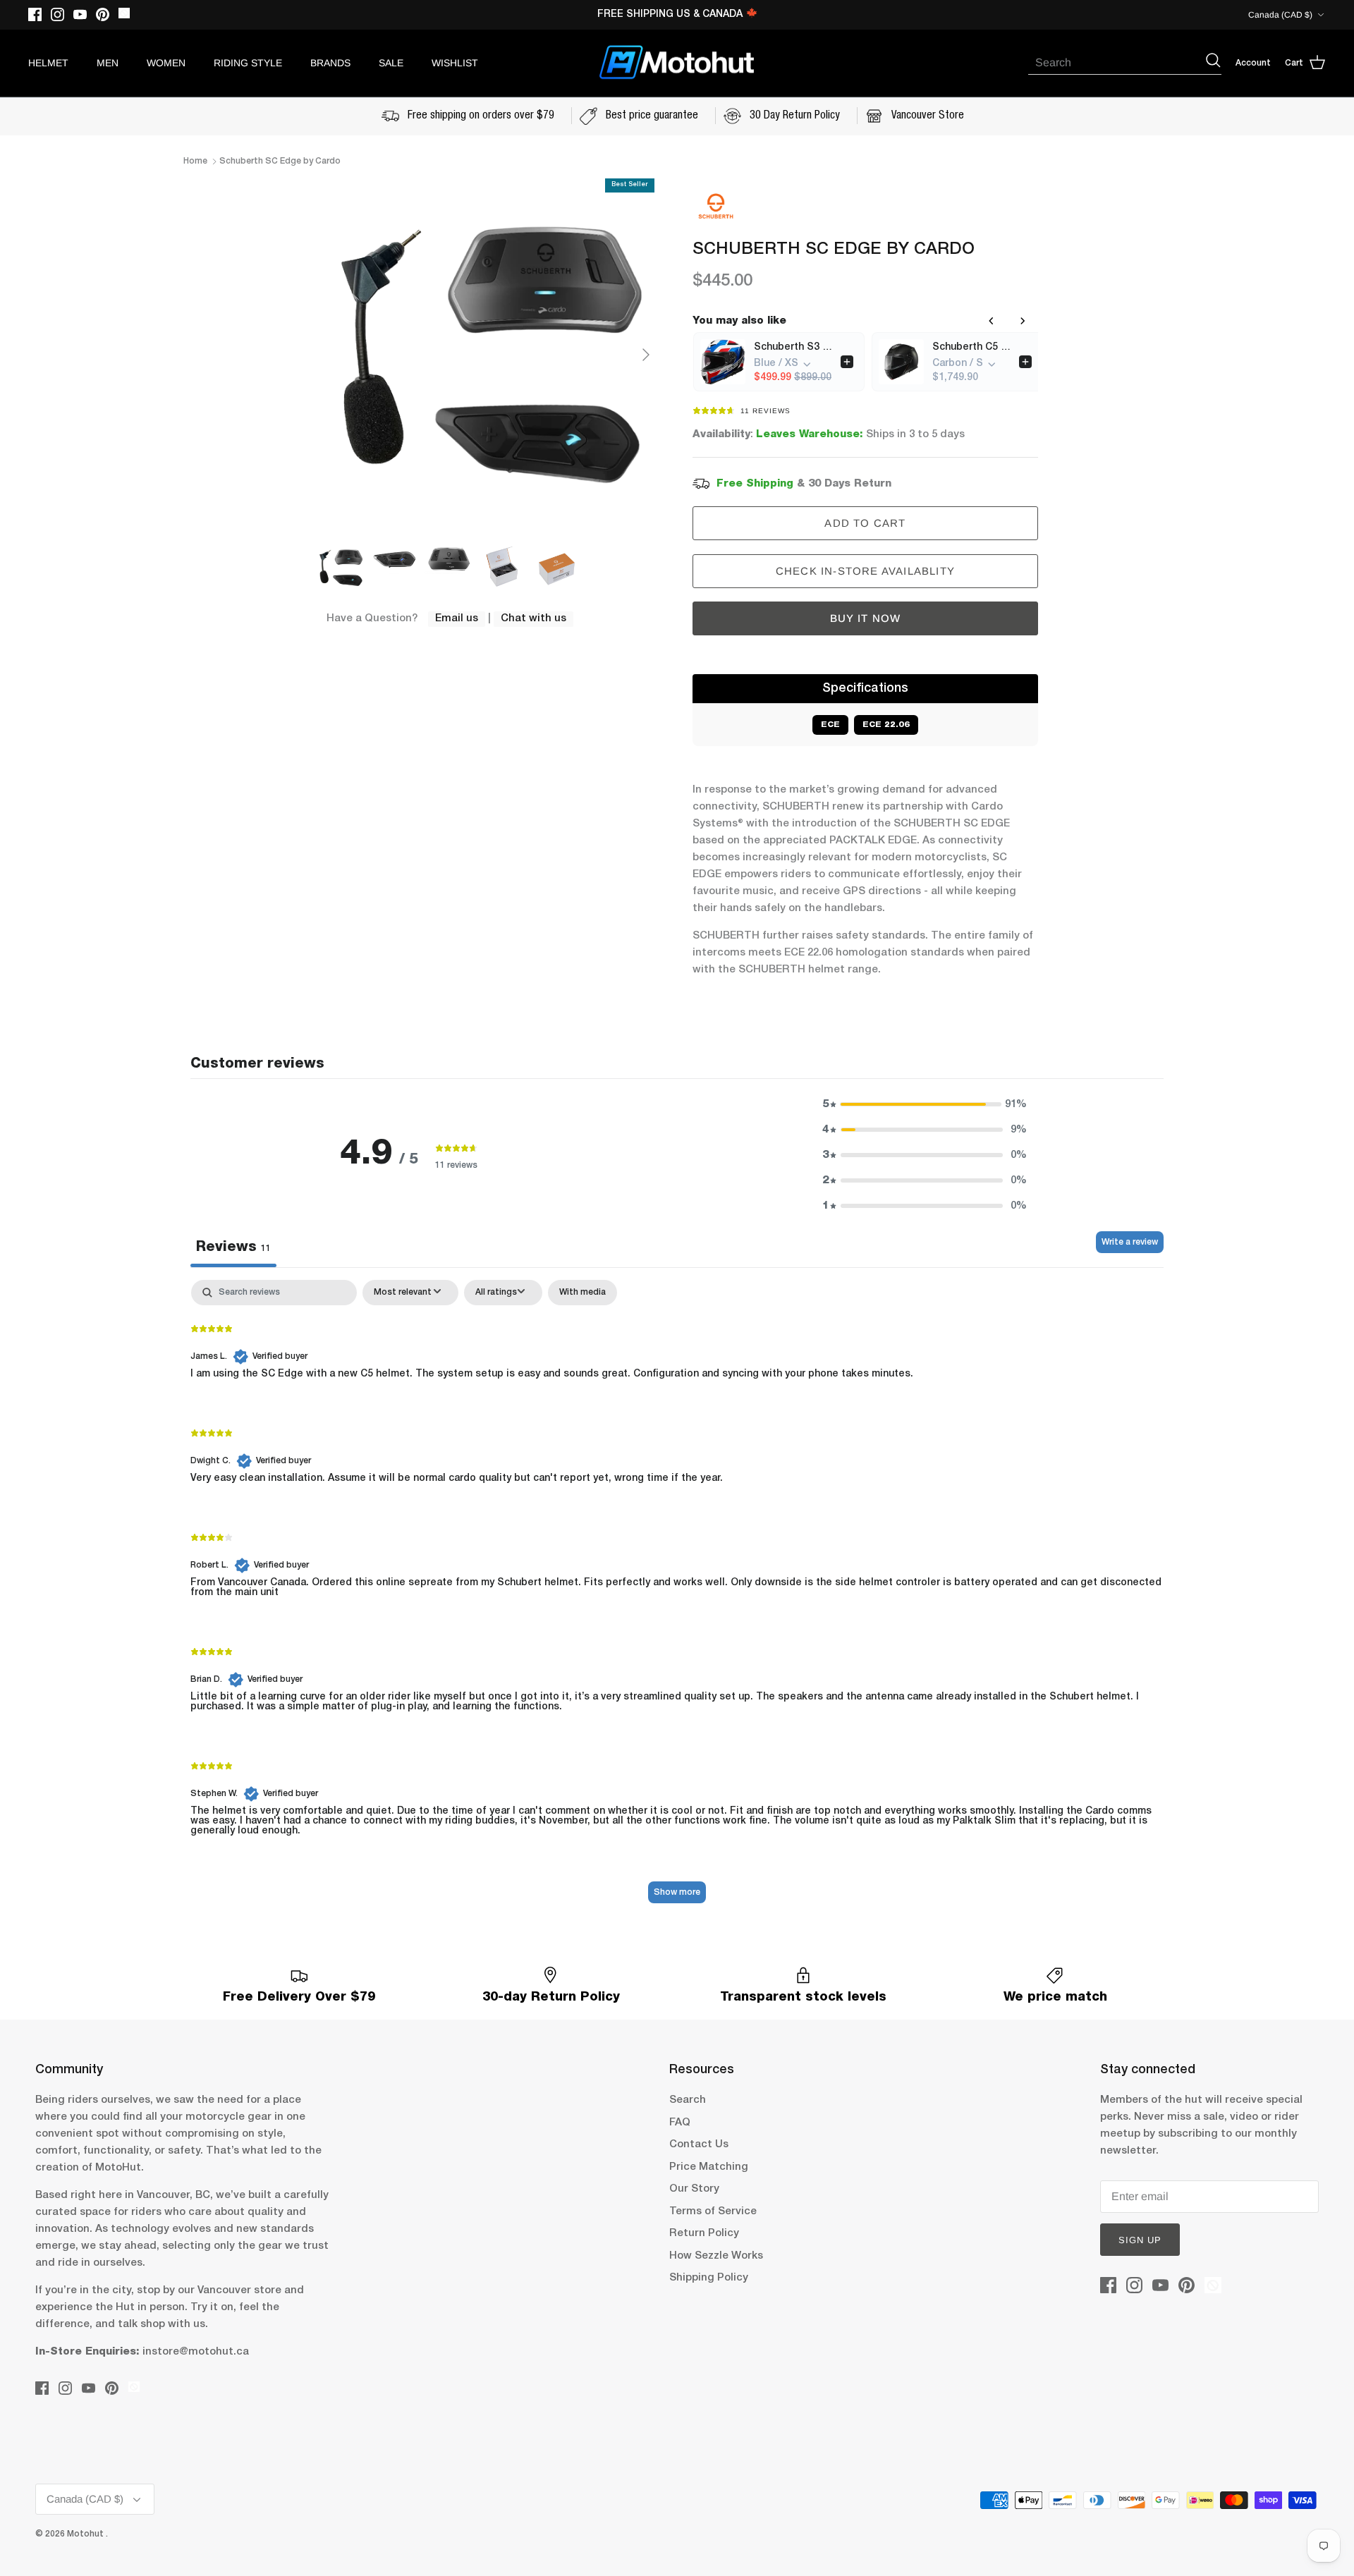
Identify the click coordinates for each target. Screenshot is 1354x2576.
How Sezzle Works (716, 2256)
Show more (677, 1892)
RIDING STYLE (248, 63)
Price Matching (709, 2167)
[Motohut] (677, 63)
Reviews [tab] (233, 1247)
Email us (457, 618)
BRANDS (330, 63)
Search (688, 2100)
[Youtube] (80, 14)
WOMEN (166, 63)
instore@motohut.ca (196, 2352)
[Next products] (1023, 321)
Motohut (86, 2534)
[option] (489, 355)
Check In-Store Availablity (865, 571)
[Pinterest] (103, 14)
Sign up (1140, 2240)
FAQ (680, 2123)
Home (195, 161)
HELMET (48, 63)
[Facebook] (35, 14)
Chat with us (533, 618)
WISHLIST (455, 63)
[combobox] (1116, 63)
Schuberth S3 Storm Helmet (793, 347)
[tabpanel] (677, 1598)
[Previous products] (992, 321)
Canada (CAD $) (1280, 15)
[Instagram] (57, 14)
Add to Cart (865, 523)
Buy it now (866, 618)
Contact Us (699, 2144)
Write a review (1130, 1242)
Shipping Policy (709, 2278)
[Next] (646, 355)
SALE (391, 63)
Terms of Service (713, 2211)
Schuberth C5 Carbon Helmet (971, 347)
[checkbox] (583, 1293)
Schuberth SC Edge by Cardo (280, 161)
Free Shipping (755, 484)
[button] (925, 1104)
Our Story (694, 2189)
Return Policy (704, 2233)
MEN (108, 63)
